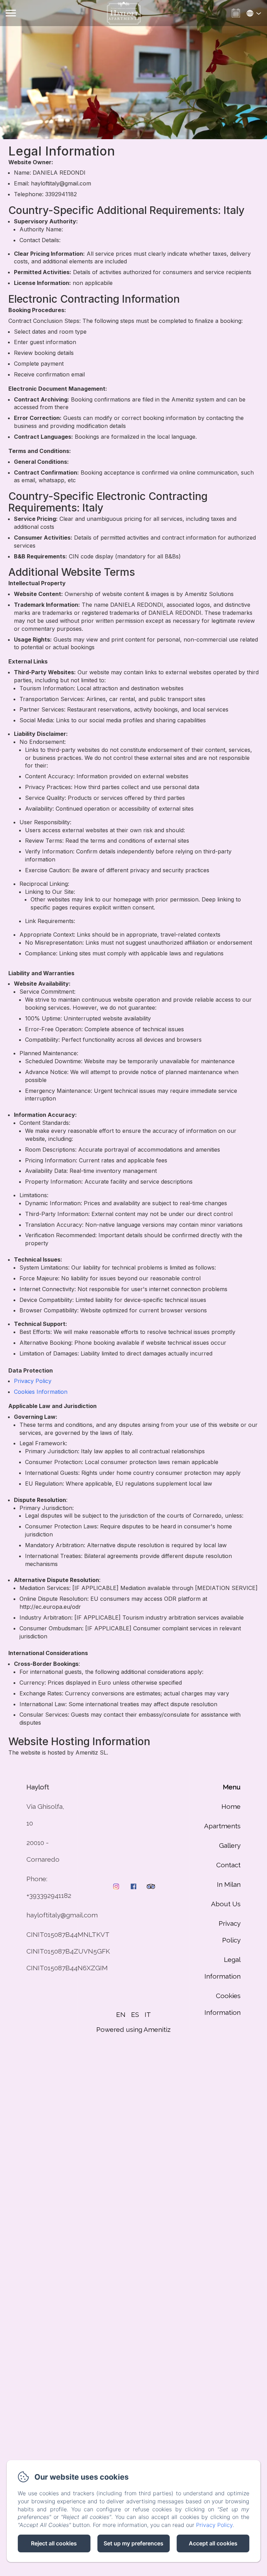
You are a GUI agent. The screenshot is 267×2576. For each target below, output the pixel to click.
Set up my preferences (133, 2543)
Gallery (230, 1845)
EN (121, 2014)
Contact (228, 1865)
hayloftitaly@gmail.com (62, 1915)
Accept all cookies (213, 2543)
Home (231, 1806)
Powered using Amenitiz (133, 2029)
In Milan (229, 1884)
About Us (226, 1904)
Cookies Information (41, 1392)
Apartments (222, 1826)
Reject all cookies (54, 2543)
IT (148, 2014)
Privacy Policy (33, 1381)
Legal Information (222, 1968)
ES (135, 2014)
